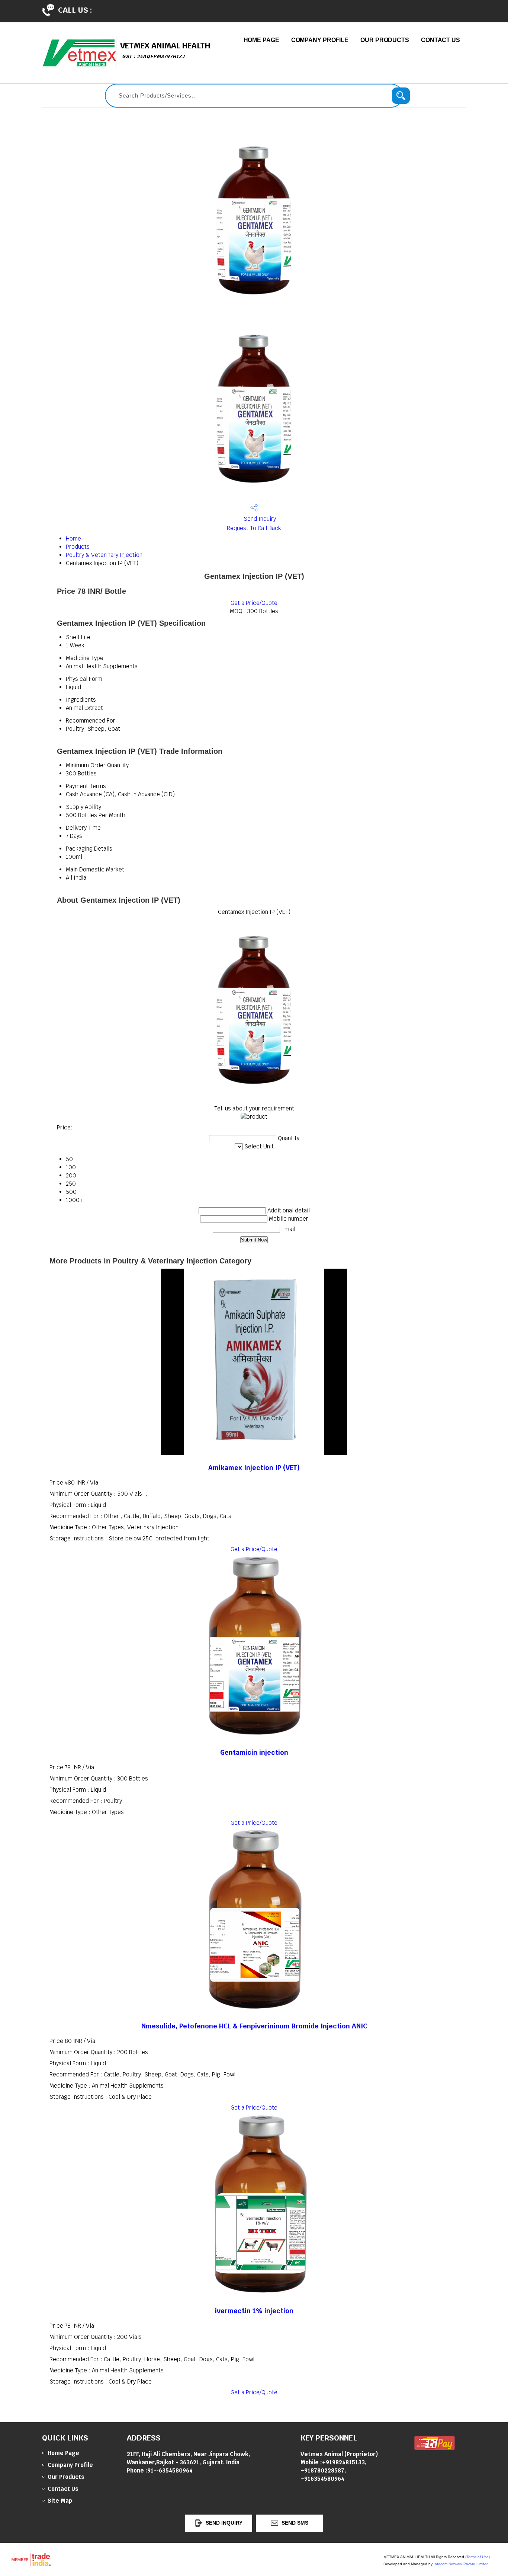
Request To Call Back (254, 528)
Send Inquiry (259, 519)
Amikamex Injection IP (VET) (254, 1468)
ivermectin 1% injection (254, 2311)
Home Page (261, 40)
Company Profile (320, 40)
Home (73, 538)
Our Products (385, 40)
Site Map (60, 2501)
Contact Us (441, 40)
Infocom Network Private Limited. (462, 2564)
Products (78, 547)
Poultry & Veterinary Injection (104, 555)
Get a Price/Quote (254, 603)
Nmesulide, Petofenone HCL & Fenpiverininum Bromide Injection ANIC (254, 2026)
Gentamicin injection (254, 1752)
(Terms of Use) (478, 2557)
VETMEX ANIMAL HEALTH (165, 50)
